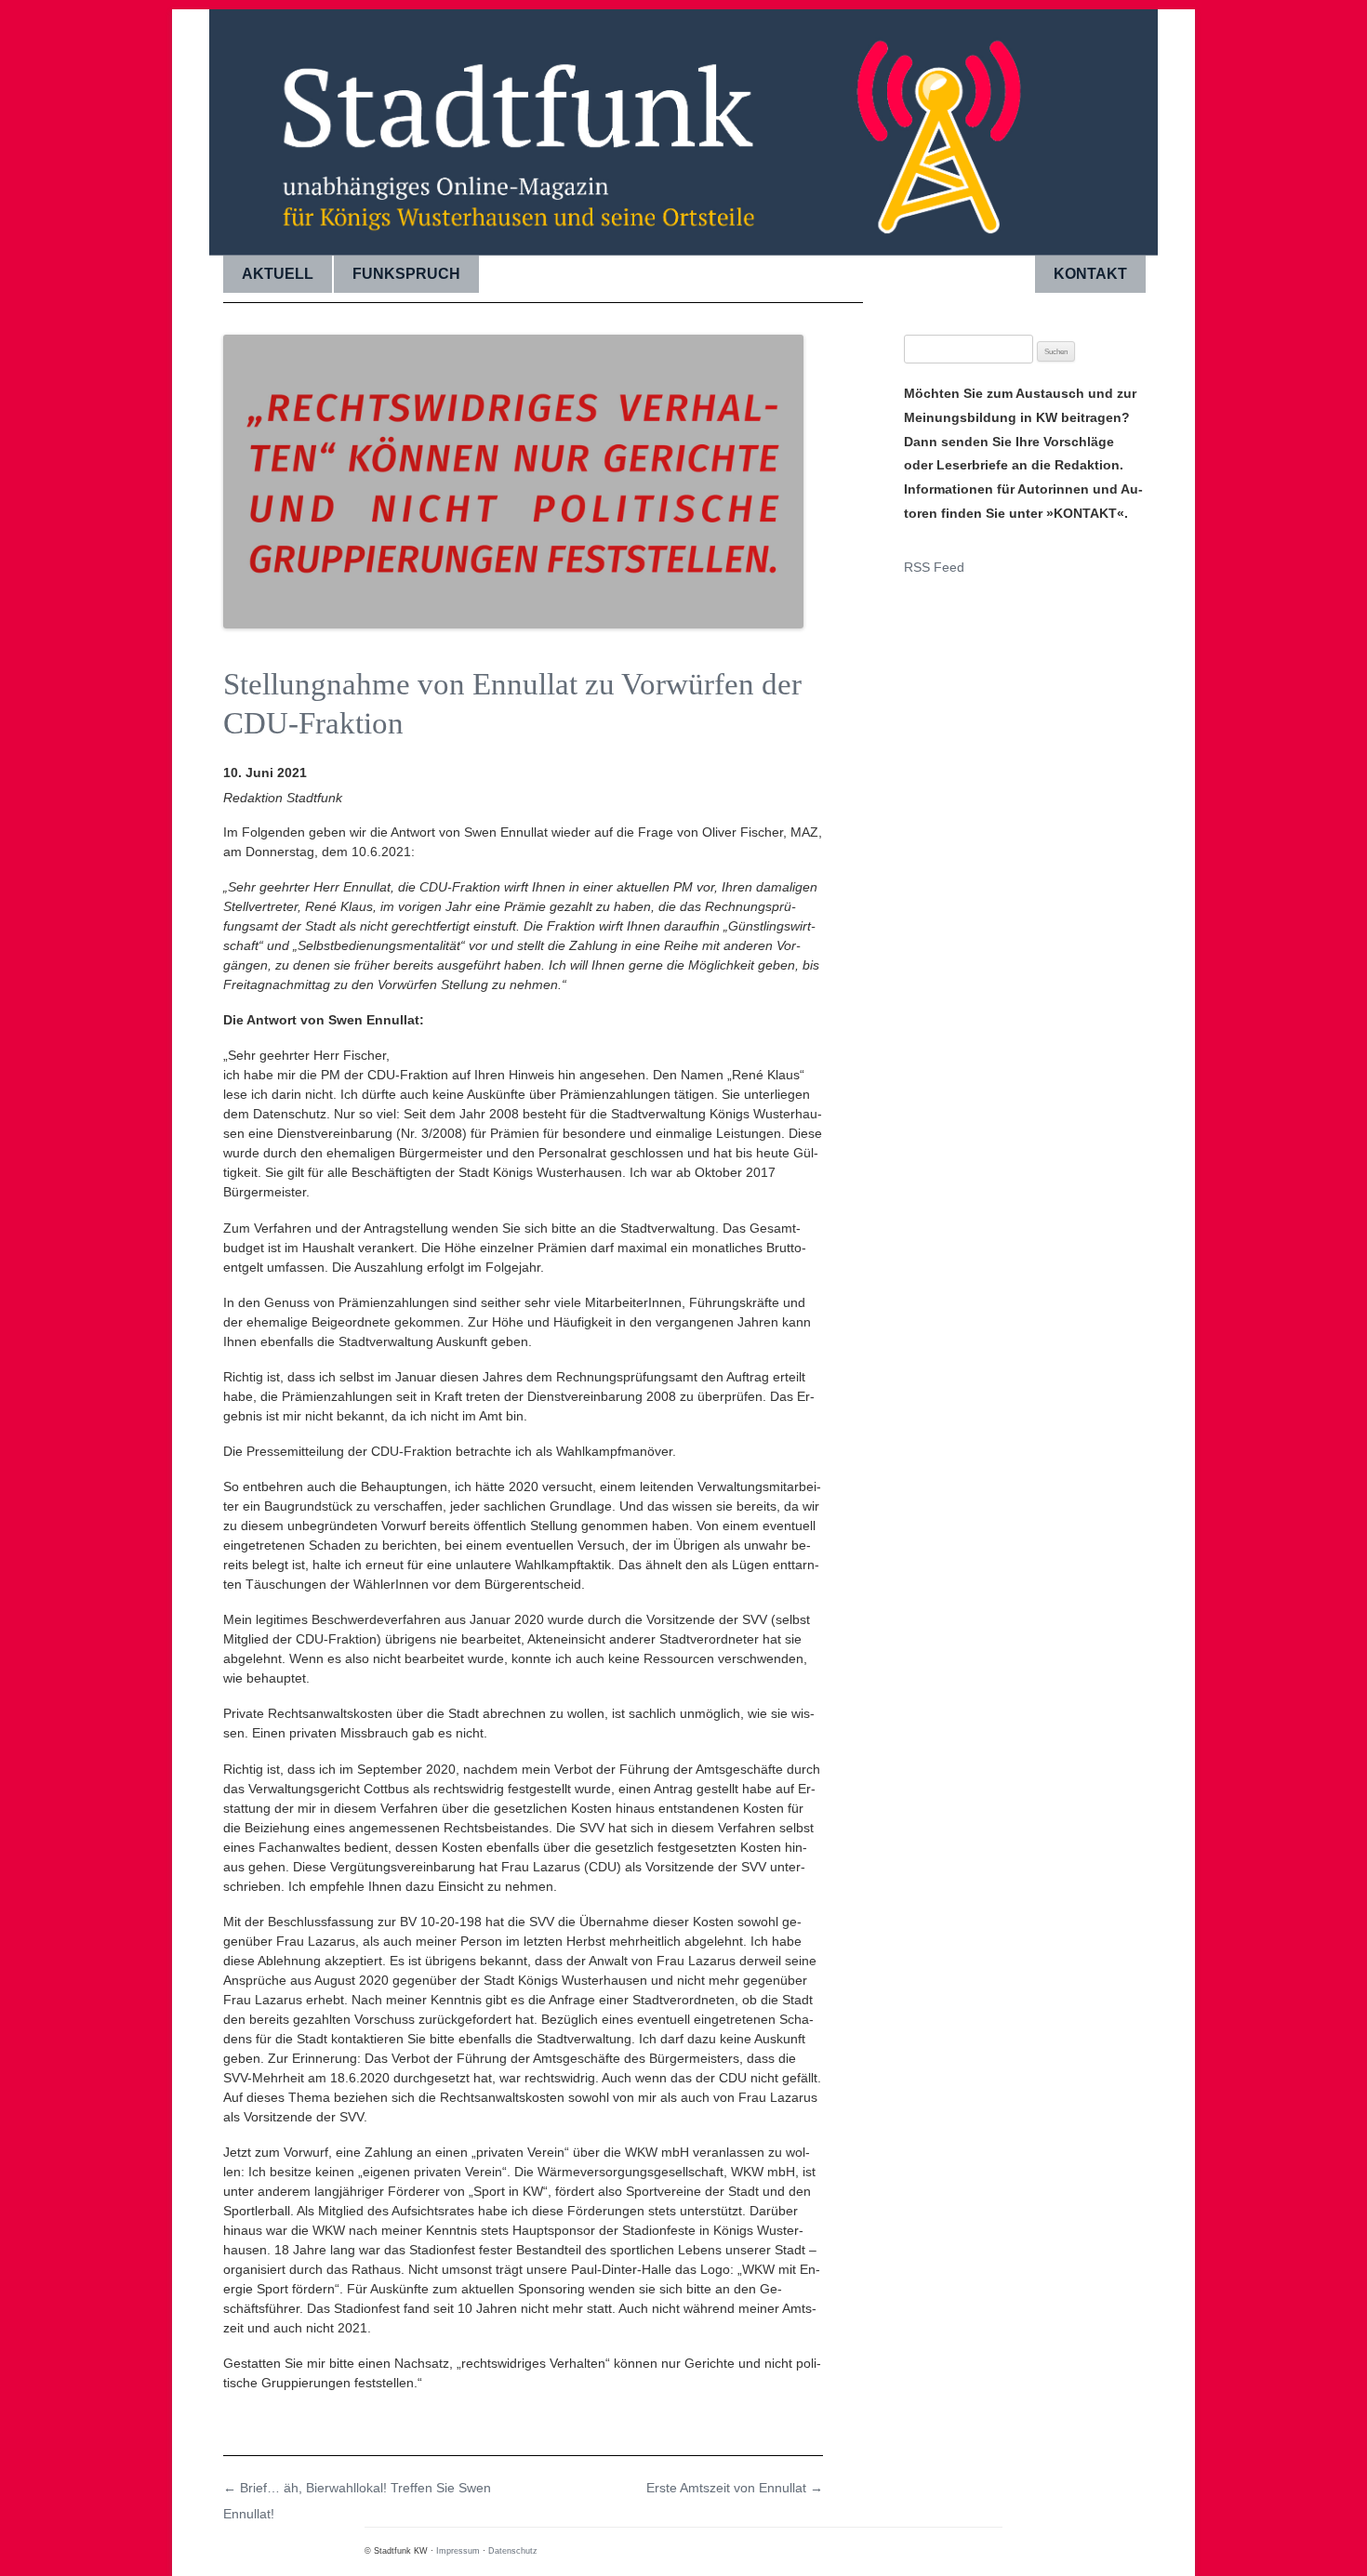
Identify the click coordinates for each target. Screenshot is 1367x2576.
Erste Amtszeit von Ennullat (735, 2488)
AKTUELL (278, 274)
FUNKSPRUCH (406, 274)
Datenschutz (513, 2551)
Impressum (458, 2551)
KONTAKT (1090, 274)
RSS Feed (934, 567)
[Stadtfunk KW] (683, 125)
